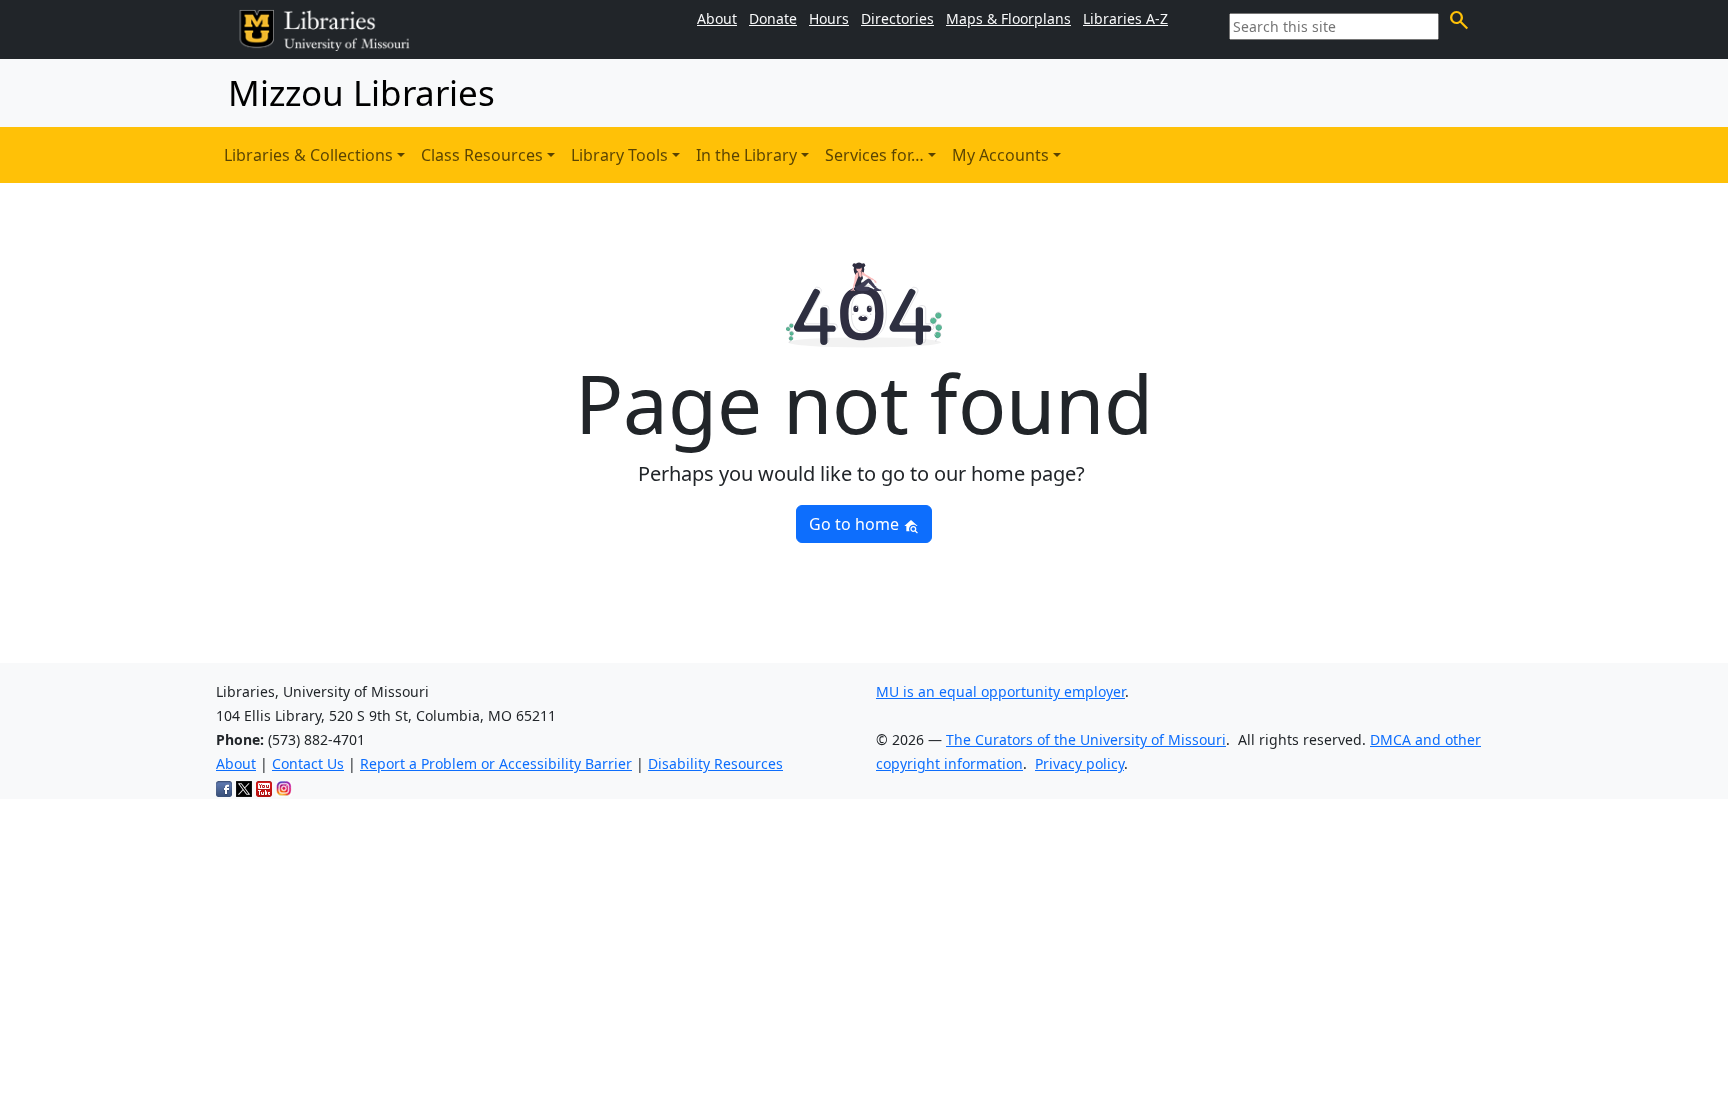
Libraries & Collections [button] (308, 155)
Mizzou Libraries (361, 92)
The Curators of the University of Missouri (1086, 739)
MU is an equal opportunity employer (1000, 691)
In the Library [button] (746, 155)
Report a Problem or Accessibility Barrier (496, 763)
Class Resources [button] (482, 155)
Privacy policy (1079, 763)
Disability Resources (715, 763)
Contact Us (308, 763)
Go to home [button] (856, 524)
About (236, 763)
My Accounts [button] (1000, 155)
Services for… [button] (874, 155)
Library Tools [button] (619, 155)
